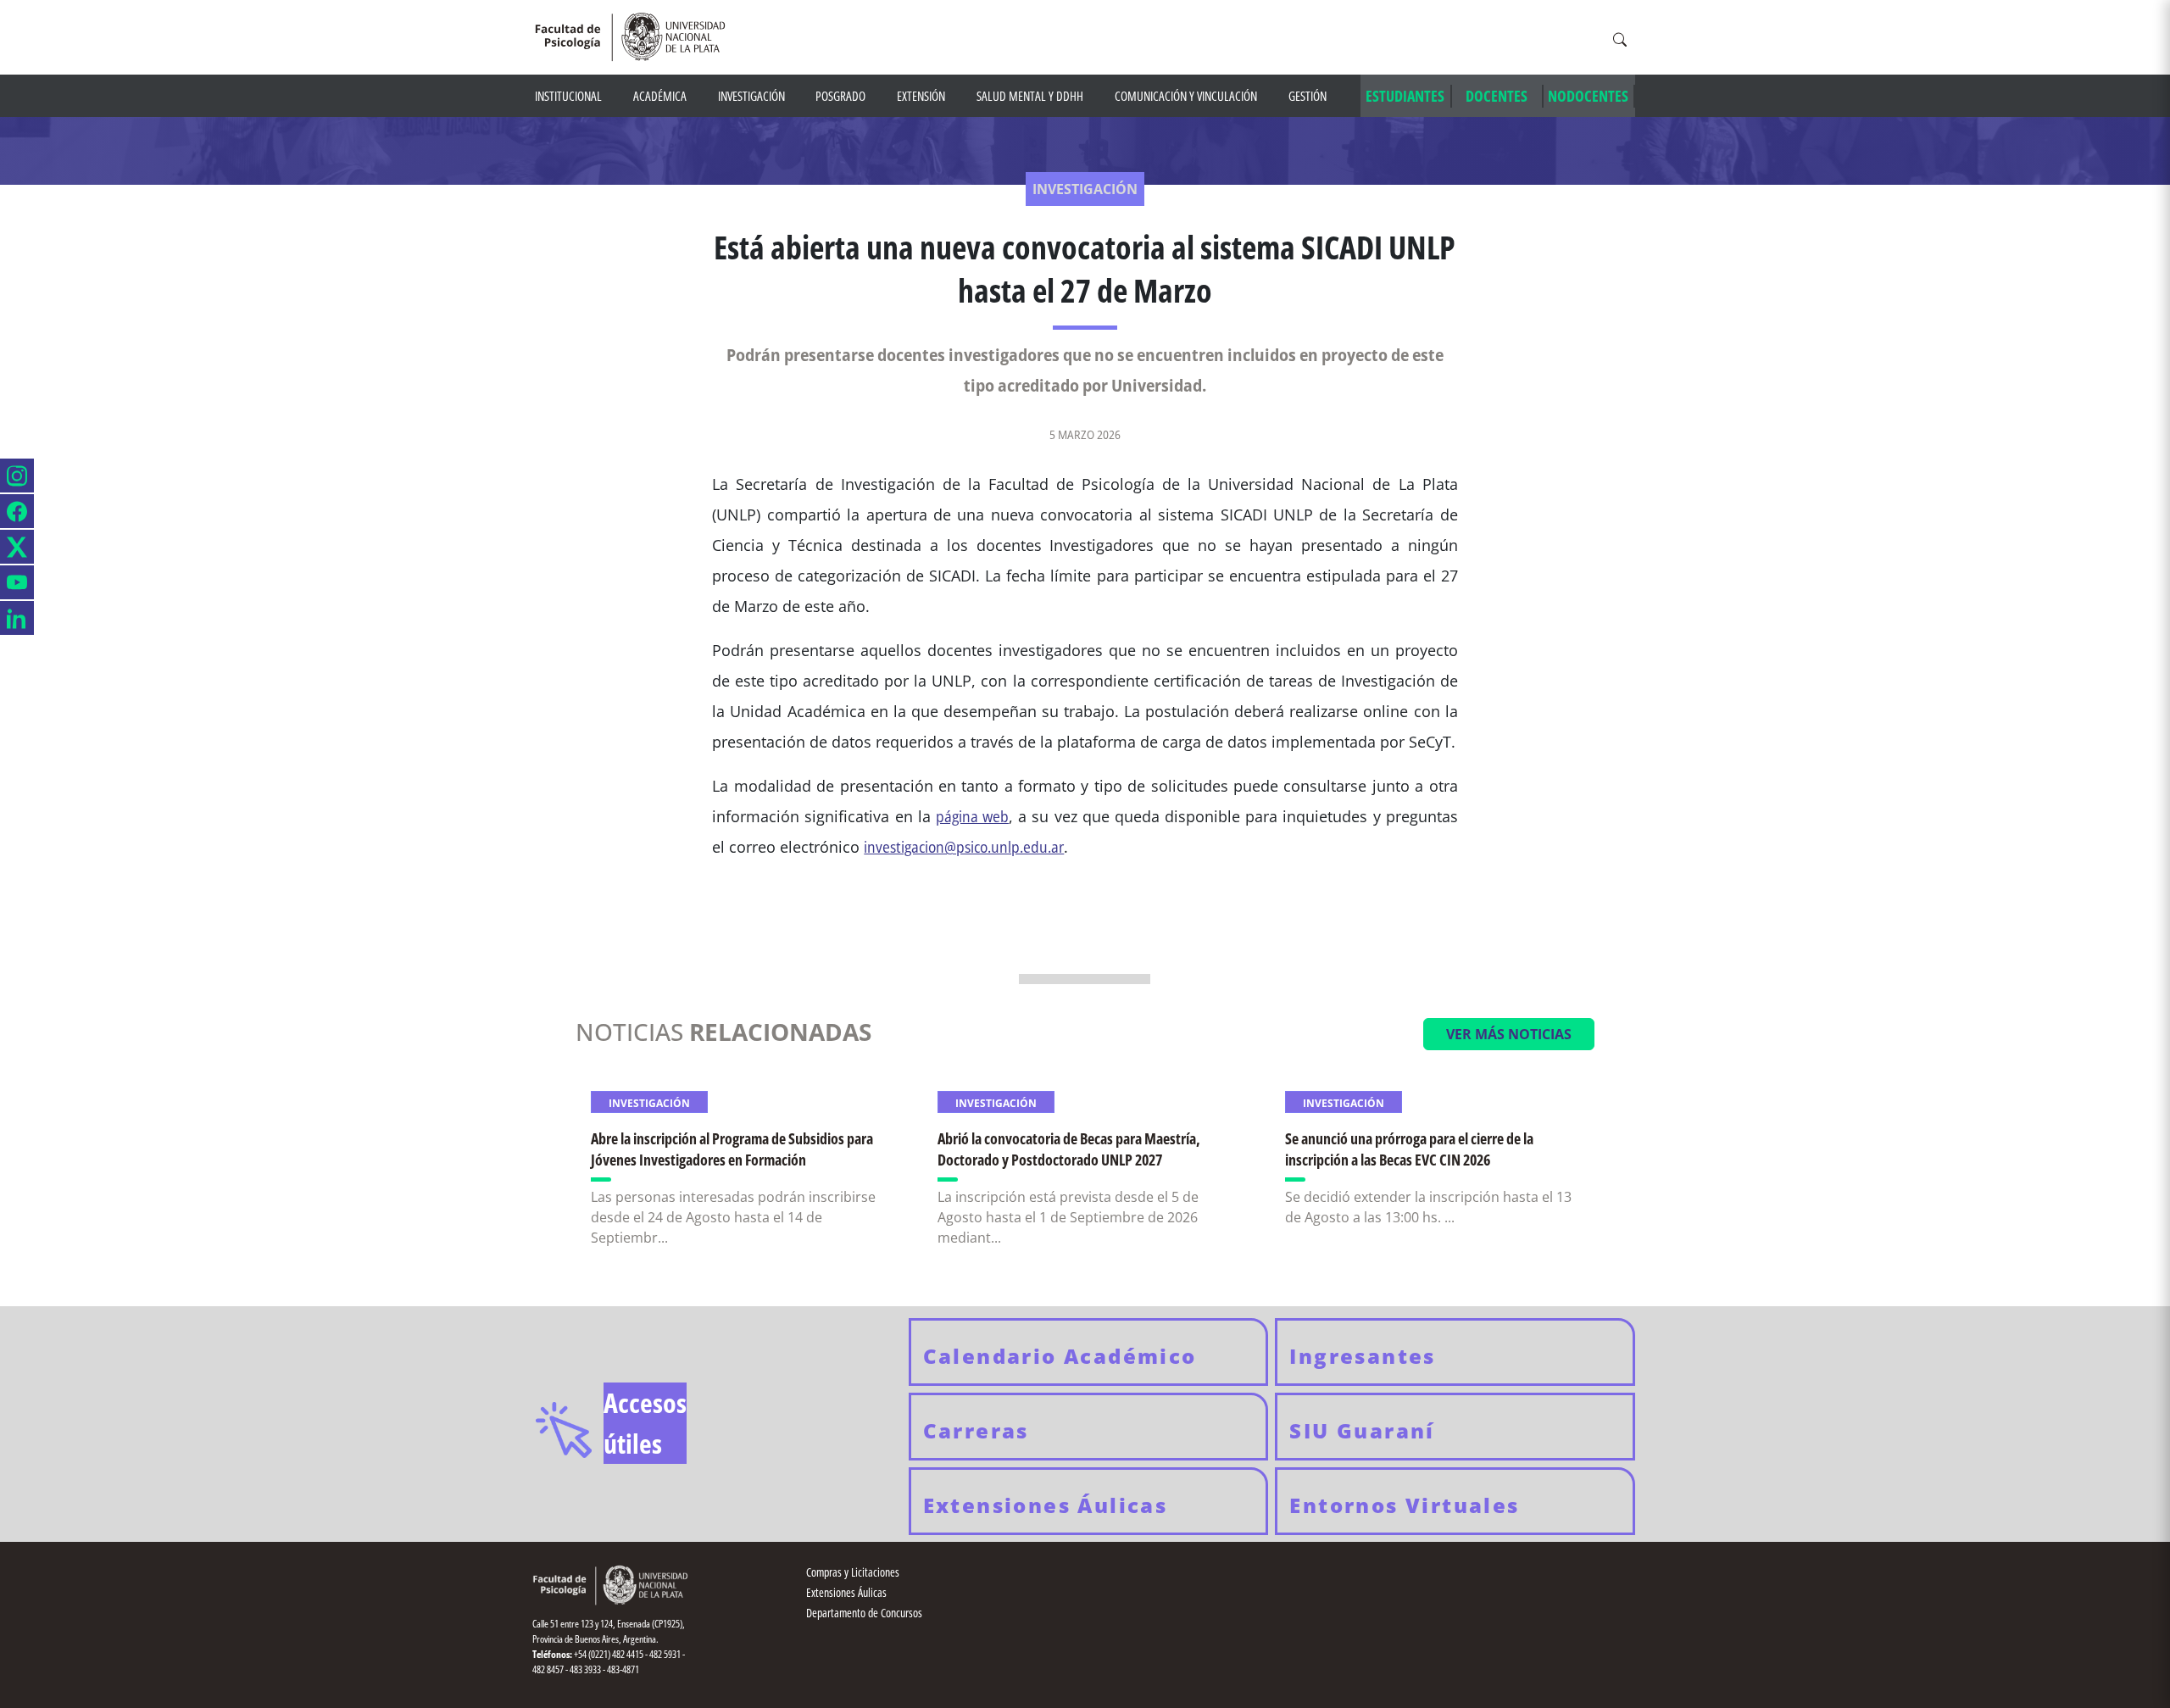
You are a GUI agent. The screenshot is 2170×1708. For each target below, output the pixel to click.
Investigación (751, 96)
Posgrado (840, 96)
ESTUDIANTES (1405, 96)
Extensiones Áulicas (846, 1592)
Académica (660, 96)
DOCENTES (1497, 96)
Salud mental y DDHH (1030, 96)
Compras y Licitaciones (853, 1572)
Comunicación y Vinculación (1186, 96)
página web (972, 816)
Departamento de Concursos (864, 1613)
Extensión (921, 96)
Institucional (568, 96)
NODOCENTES (1588, 96)
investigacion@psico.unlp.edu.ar (964, 847)
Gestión (1308, 96)
